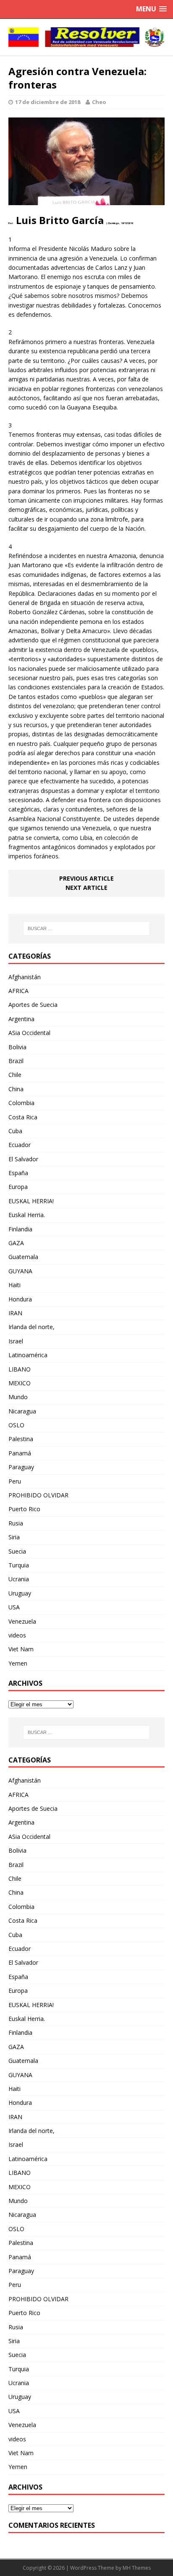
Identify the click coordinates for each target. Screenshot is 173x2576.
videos (17, 1635)
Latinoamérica (28, 1355)
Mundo (18, 1397)
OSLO (16, 1425)
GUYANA (20, 1271)
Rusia (16, 1523)
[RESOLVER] (86, 37)
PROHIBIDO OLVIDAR (38, 1495)
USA (14, 1607)
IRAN (15, 1313)
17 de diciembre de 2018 (48, 102)
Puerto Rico (24, 1509)
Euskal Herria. (27, 1215)
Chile (15, 1075)
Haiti (14, 1285)
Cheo (99, 102)
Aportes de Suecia (33, 1005)
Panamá (20, 1453)
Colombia (21, 1103)
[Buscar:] (87, 928)
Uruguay (20, 1593)
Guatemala (23, 1257)
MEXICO (20, 1383)
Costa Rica (23, 1117)
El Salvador (23, 1159)
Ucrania (19, 1579)
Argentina (21, 1019)
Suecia (17, 1551)
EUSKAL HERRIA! (31, 1201)
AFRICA (18, 991)
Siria (14, 1537)
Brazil (16, 1061)
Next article (86, 888)
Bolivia (17, 1047)
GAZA (16, 1243)
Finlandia (20, 1229)
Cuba (15, 1131)
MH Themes (137, 2568)
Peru (15, 1481)
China (16, 1089)
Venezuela (22, 1621)
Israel (16, 1341)
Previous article (86, 878)
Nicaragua (22, 1411)
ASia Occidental (29, 1033)
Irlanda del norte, (31, 1327)
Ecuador (20, 1145)
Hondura (20, 1299)
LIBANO (20, 1369)
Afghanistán (25, 977)
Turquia (19, 1565)
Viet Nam (21, 1649)
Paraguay (21, 1467)
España (18, 1173)
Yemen (18, 1663)
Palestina (21, 1439)
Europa (18, 1187)
